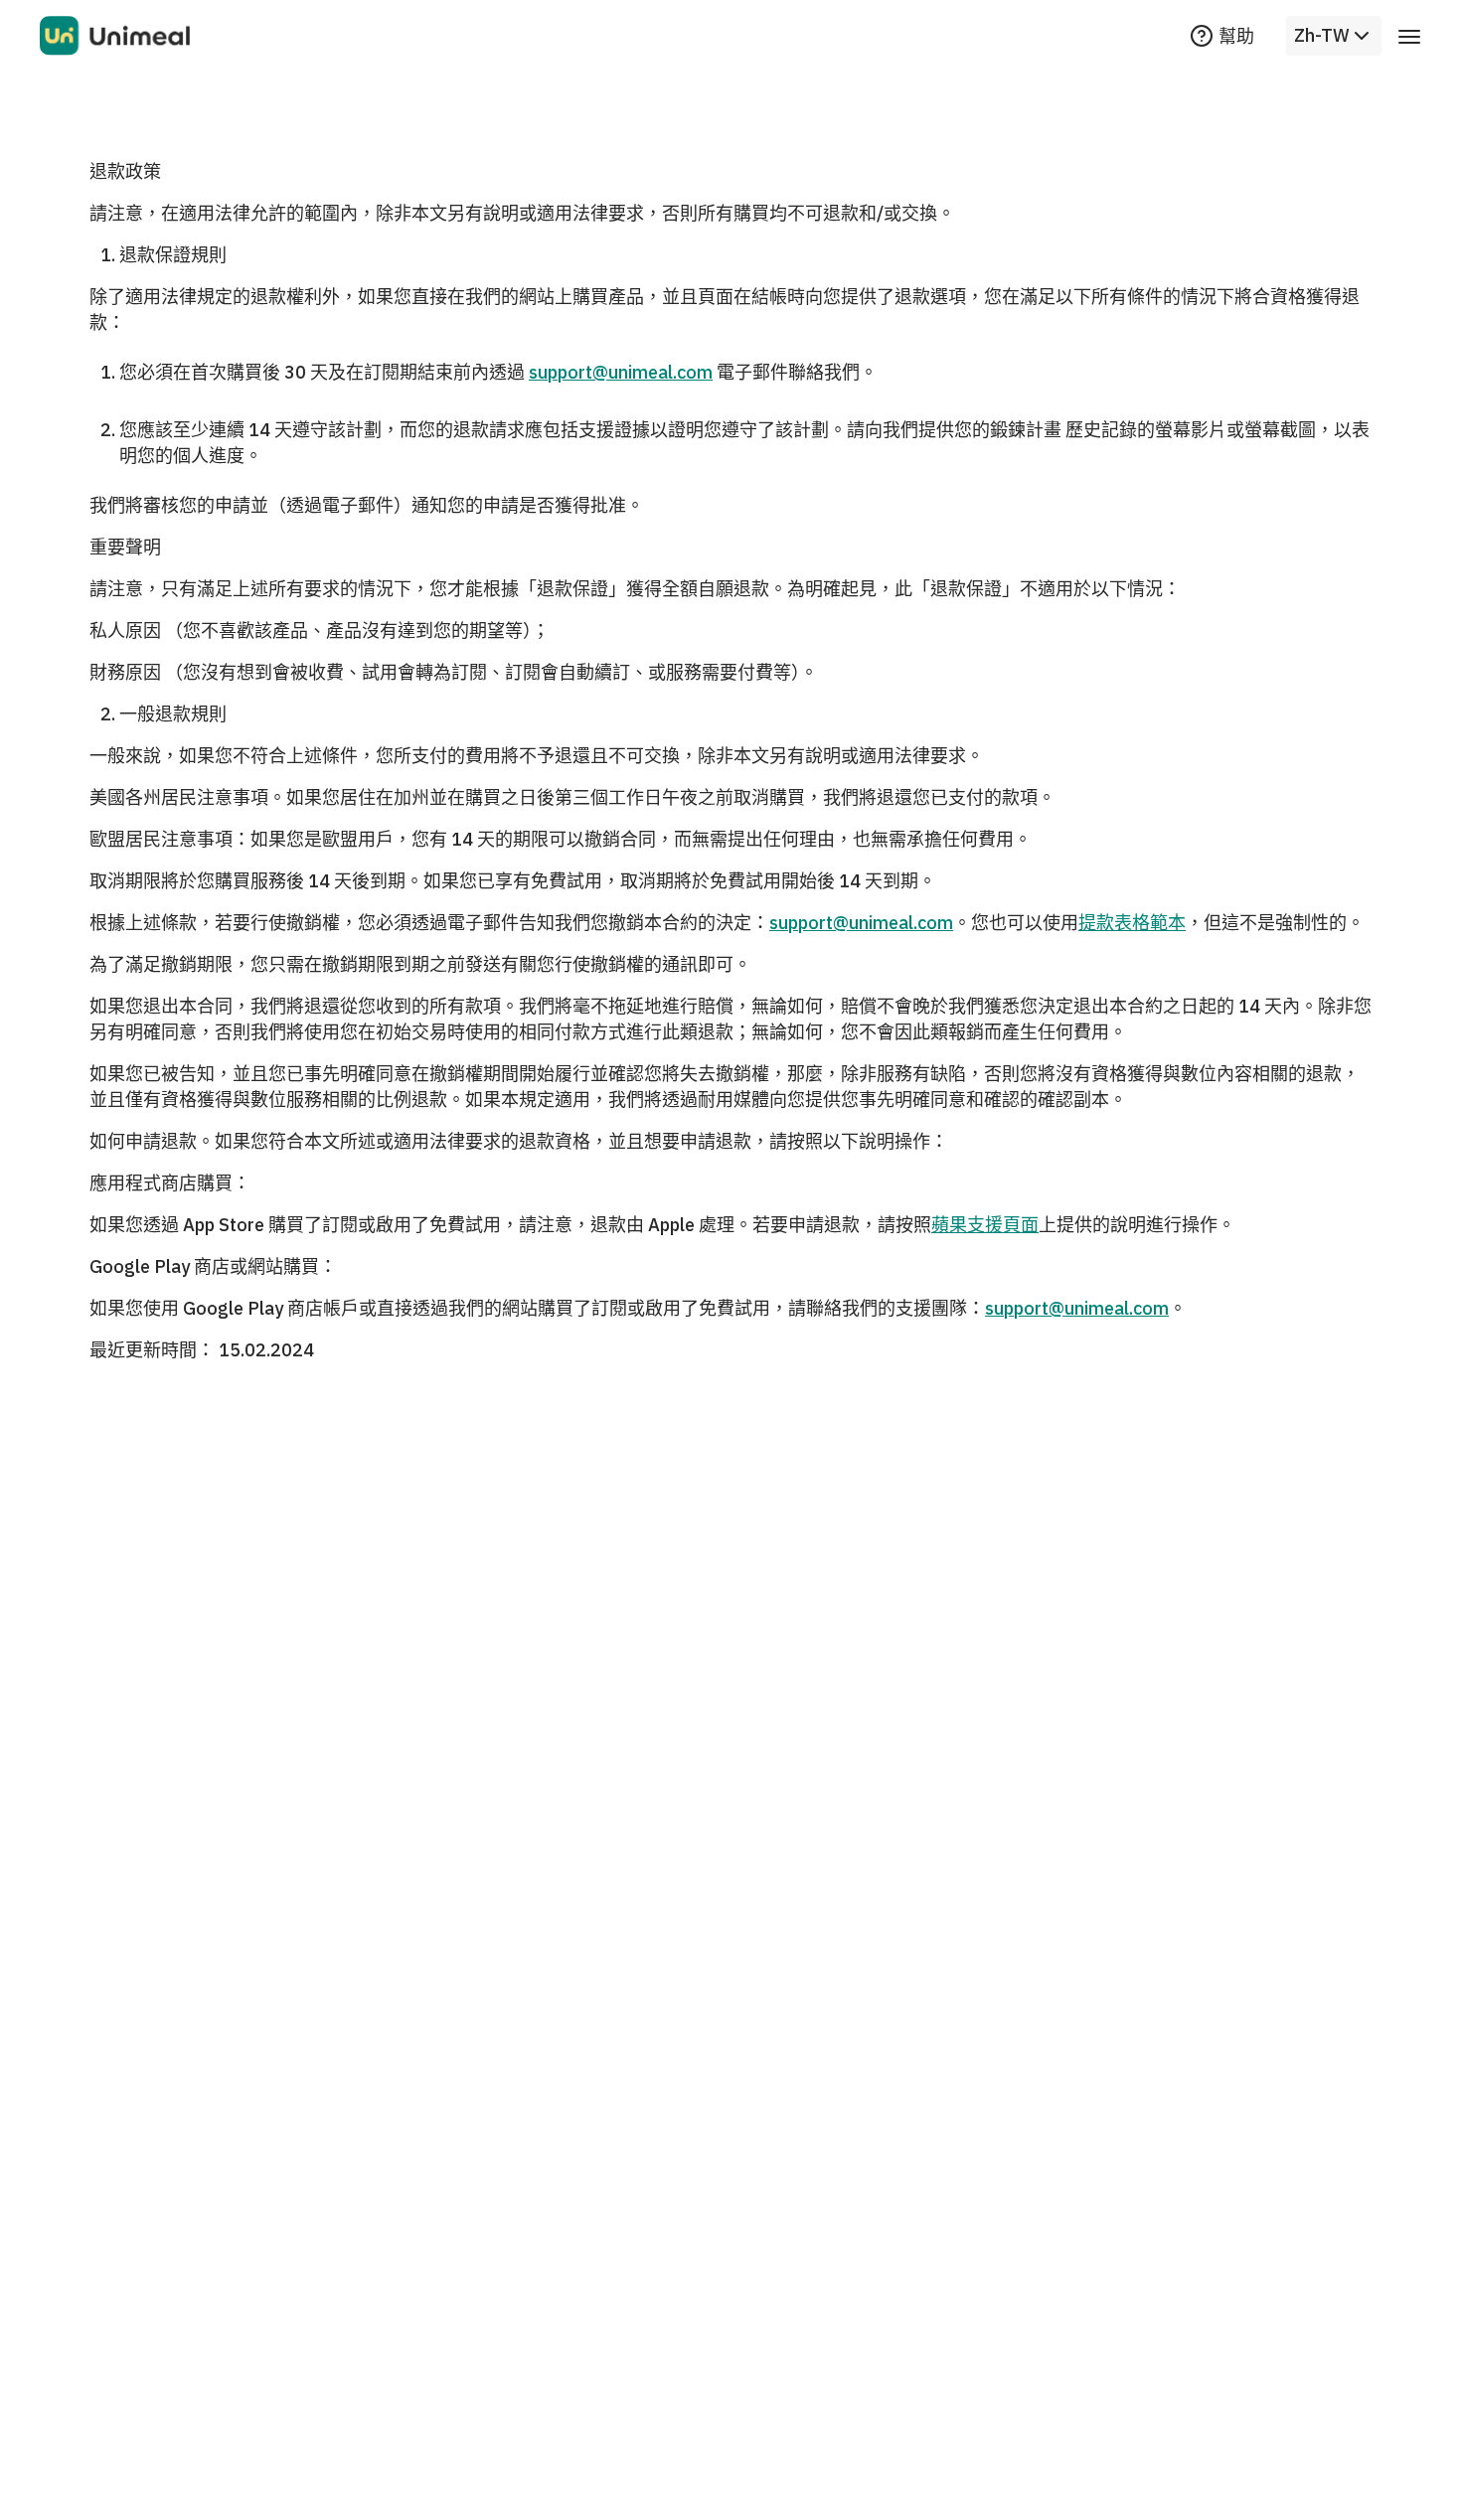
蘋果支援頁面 (985, 1225)
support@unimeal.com (621, 372)
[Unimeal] (115, 36)
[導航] (1409, 36)
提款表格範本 (1132, 923)
